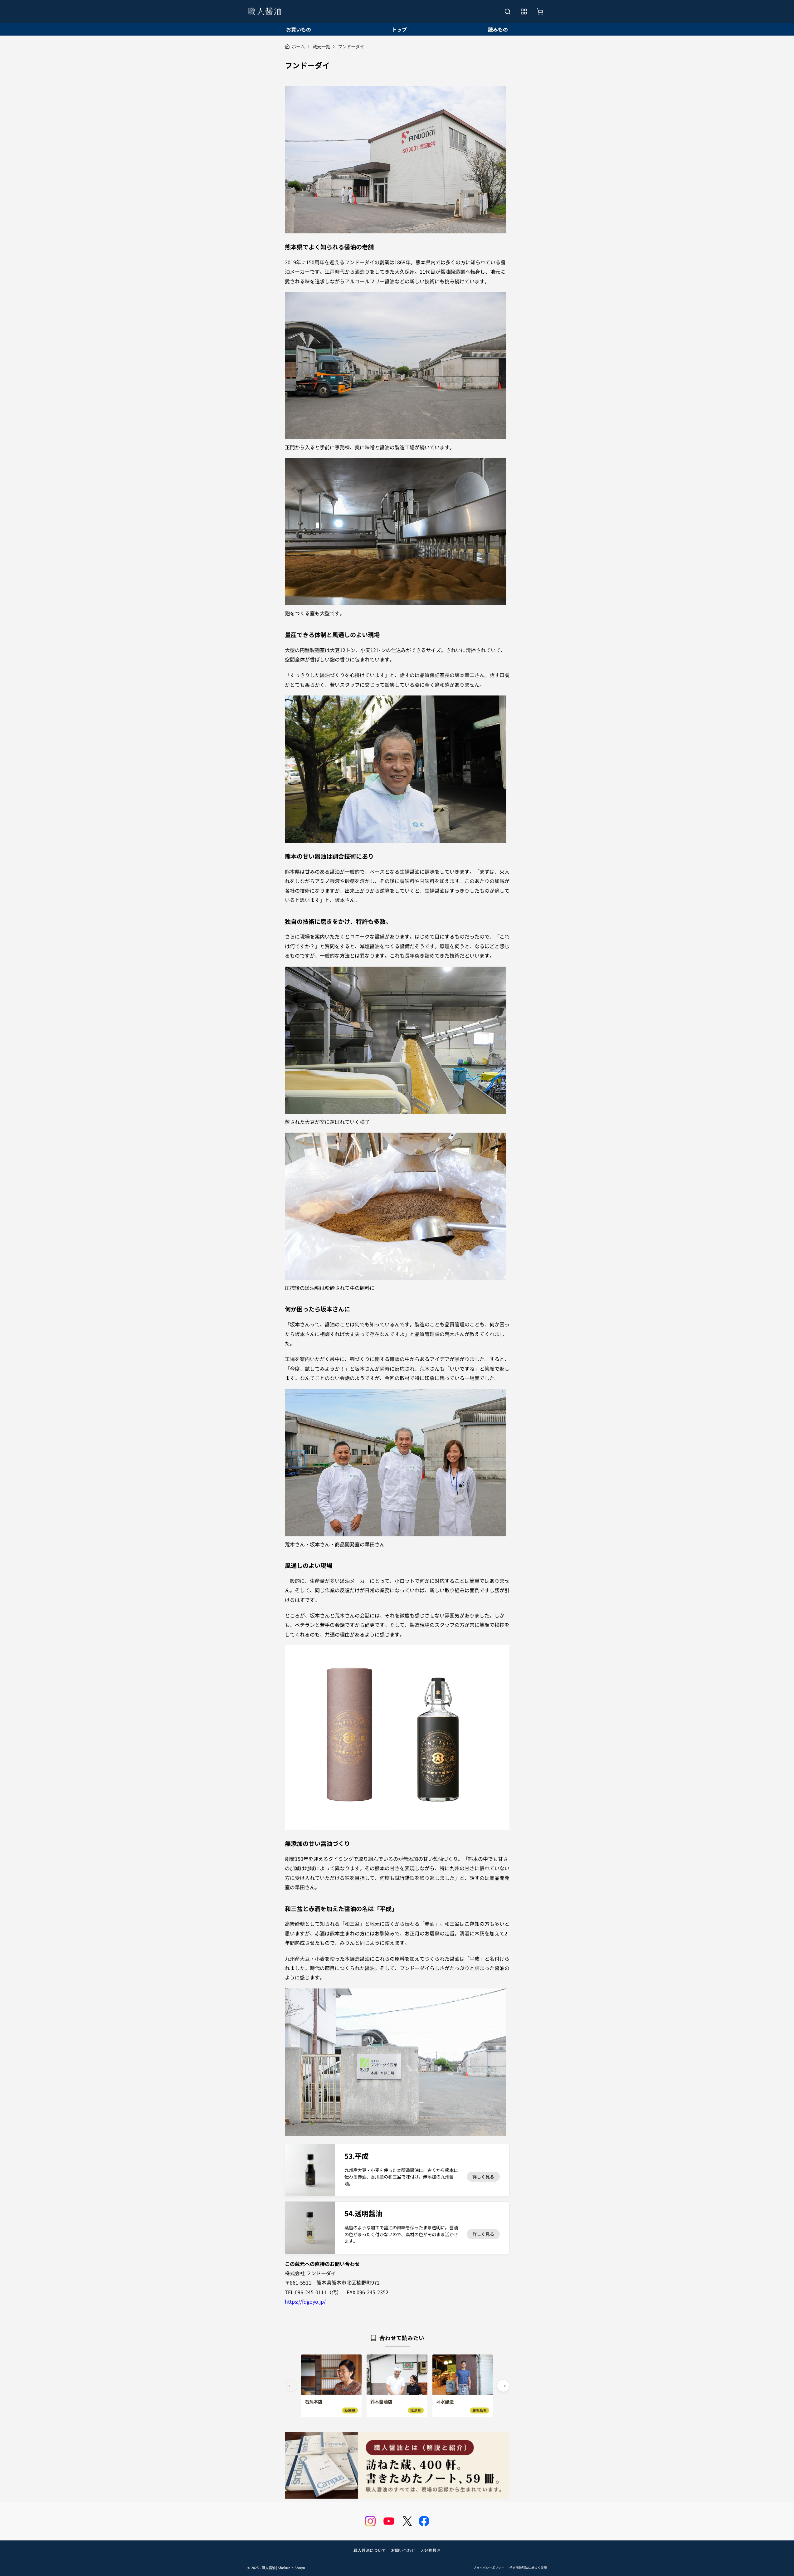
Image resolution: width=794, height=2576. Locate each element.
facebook (424, 2521)
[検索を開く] (508, 12)
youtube (389, 2521)
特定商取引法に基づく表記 (528, 2568)
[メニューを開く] (524, 12)
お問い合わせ (403, 2550)
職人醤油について (370, 2550)
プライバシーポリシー (489, 2568)
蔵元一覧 (321, 46)
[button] (503, 2386)
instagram (370, 2521)
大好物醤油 (430, 2550)
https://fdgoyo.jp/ (305, 2301)
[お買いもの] (540, 12)
